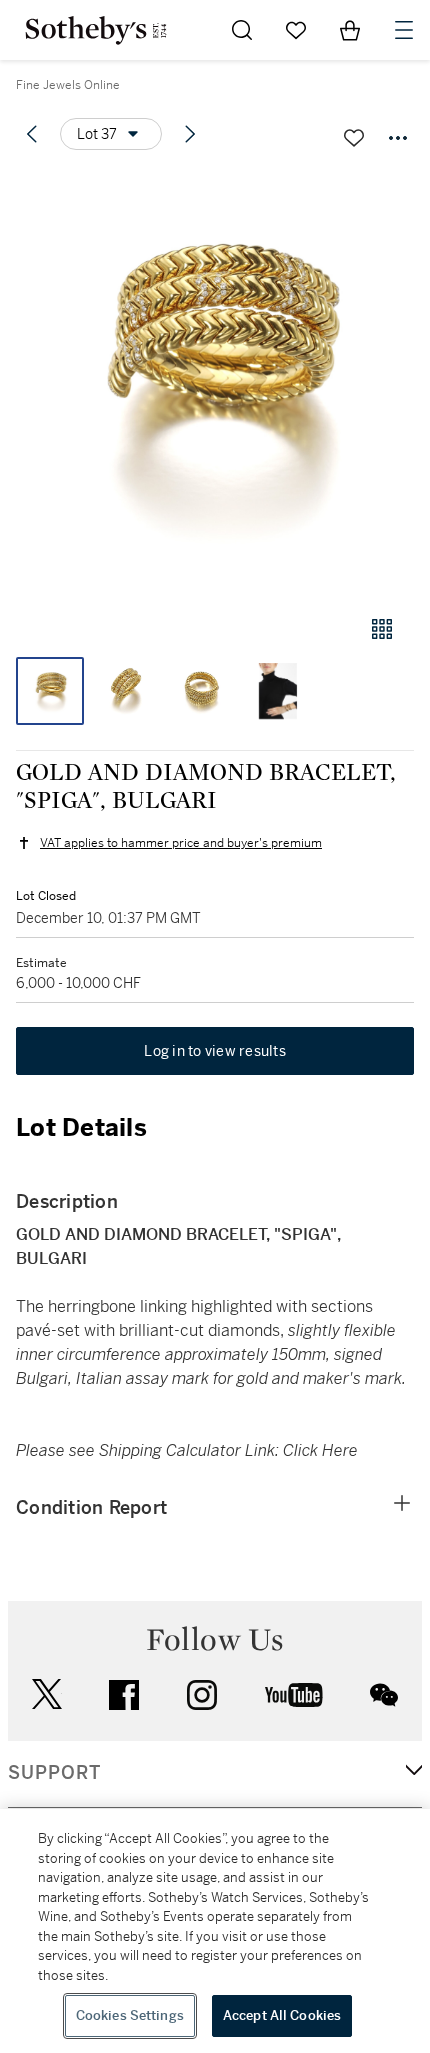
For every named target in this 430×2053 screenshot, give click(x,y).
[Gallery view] (382, 629)
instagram (202, 1695)
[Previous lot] (32, 134)
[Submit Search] (242, 30)
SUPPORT (54, 1773)
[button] (215, 383)
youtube (294, 1695)
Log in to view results (215, 1051)
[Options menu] (398, 138)
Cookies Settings (130, 2015)
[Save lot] (354, 138)
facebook (124, 1695)
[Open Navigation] (404, 30)
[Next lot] (190, 134)
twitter (47, 1694)
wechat (384, 1695)
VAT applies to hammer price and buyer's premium (181, 843)
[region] (215, 1931)
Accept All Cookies (282, 2015)
